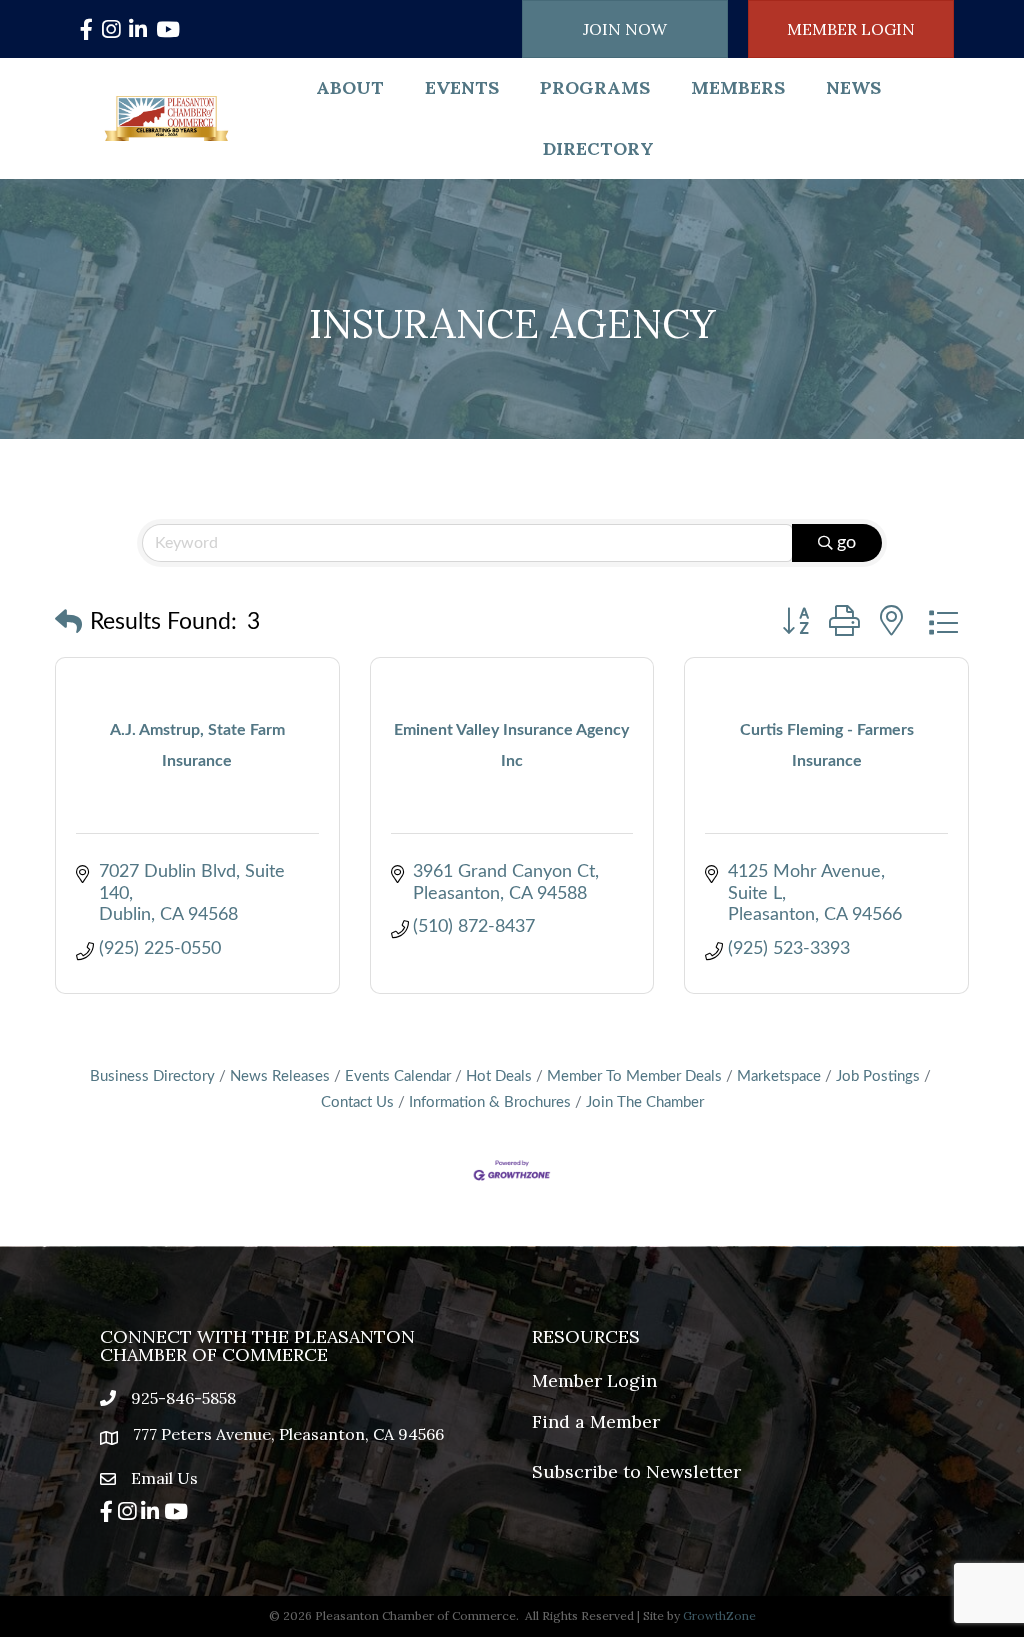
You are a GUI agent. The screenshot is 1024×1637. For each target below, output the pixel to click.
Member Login (594, 1380)
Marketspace (779, 1076)
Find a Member (596, 1421)
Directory (598, 148)
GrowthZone (719, 1615)
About (350, 87)
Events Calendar (398, 1076)
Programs (595, 87)
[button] (68, 623)
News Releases (280, 1076)
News (853, 87)
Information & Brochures (490, 1102)
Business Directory (152, 1076)
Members (738, 87)
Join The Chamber (645, 1102)
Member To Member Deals (634, 1076)
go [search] (846, 543)
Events (462, 87)
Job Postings (878, 1076)
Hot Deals (499, 1076)
